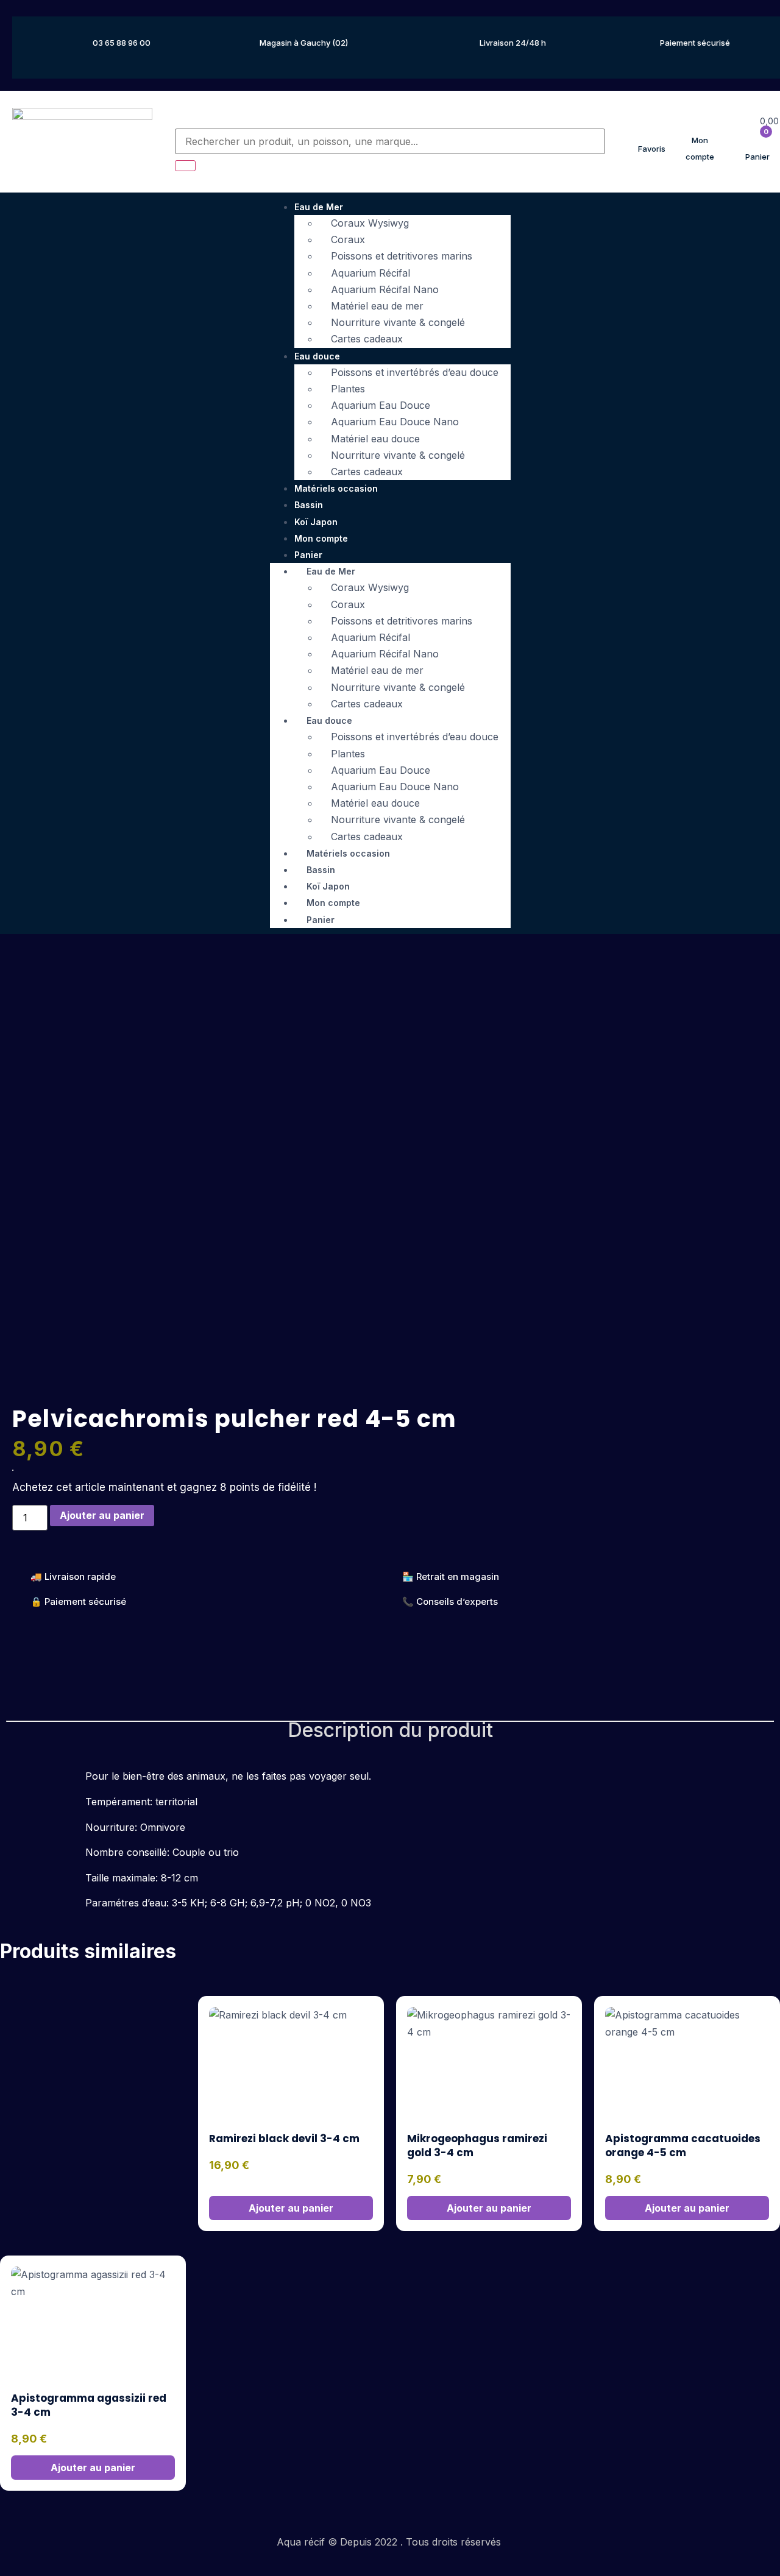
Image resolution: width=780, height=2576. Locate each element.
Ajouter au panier (102, 1515)
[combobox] (390, 141)
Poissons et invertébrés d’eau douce (415, 372)
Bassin (309, 505)
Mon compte (321, 538)
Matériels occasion (336, 488)
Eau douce (317, 356)
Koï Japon (316, 522)
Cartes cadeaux (367, 339)
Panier (321, 920)
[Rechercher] (185, 166)
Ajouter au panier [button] (291, 2208)
